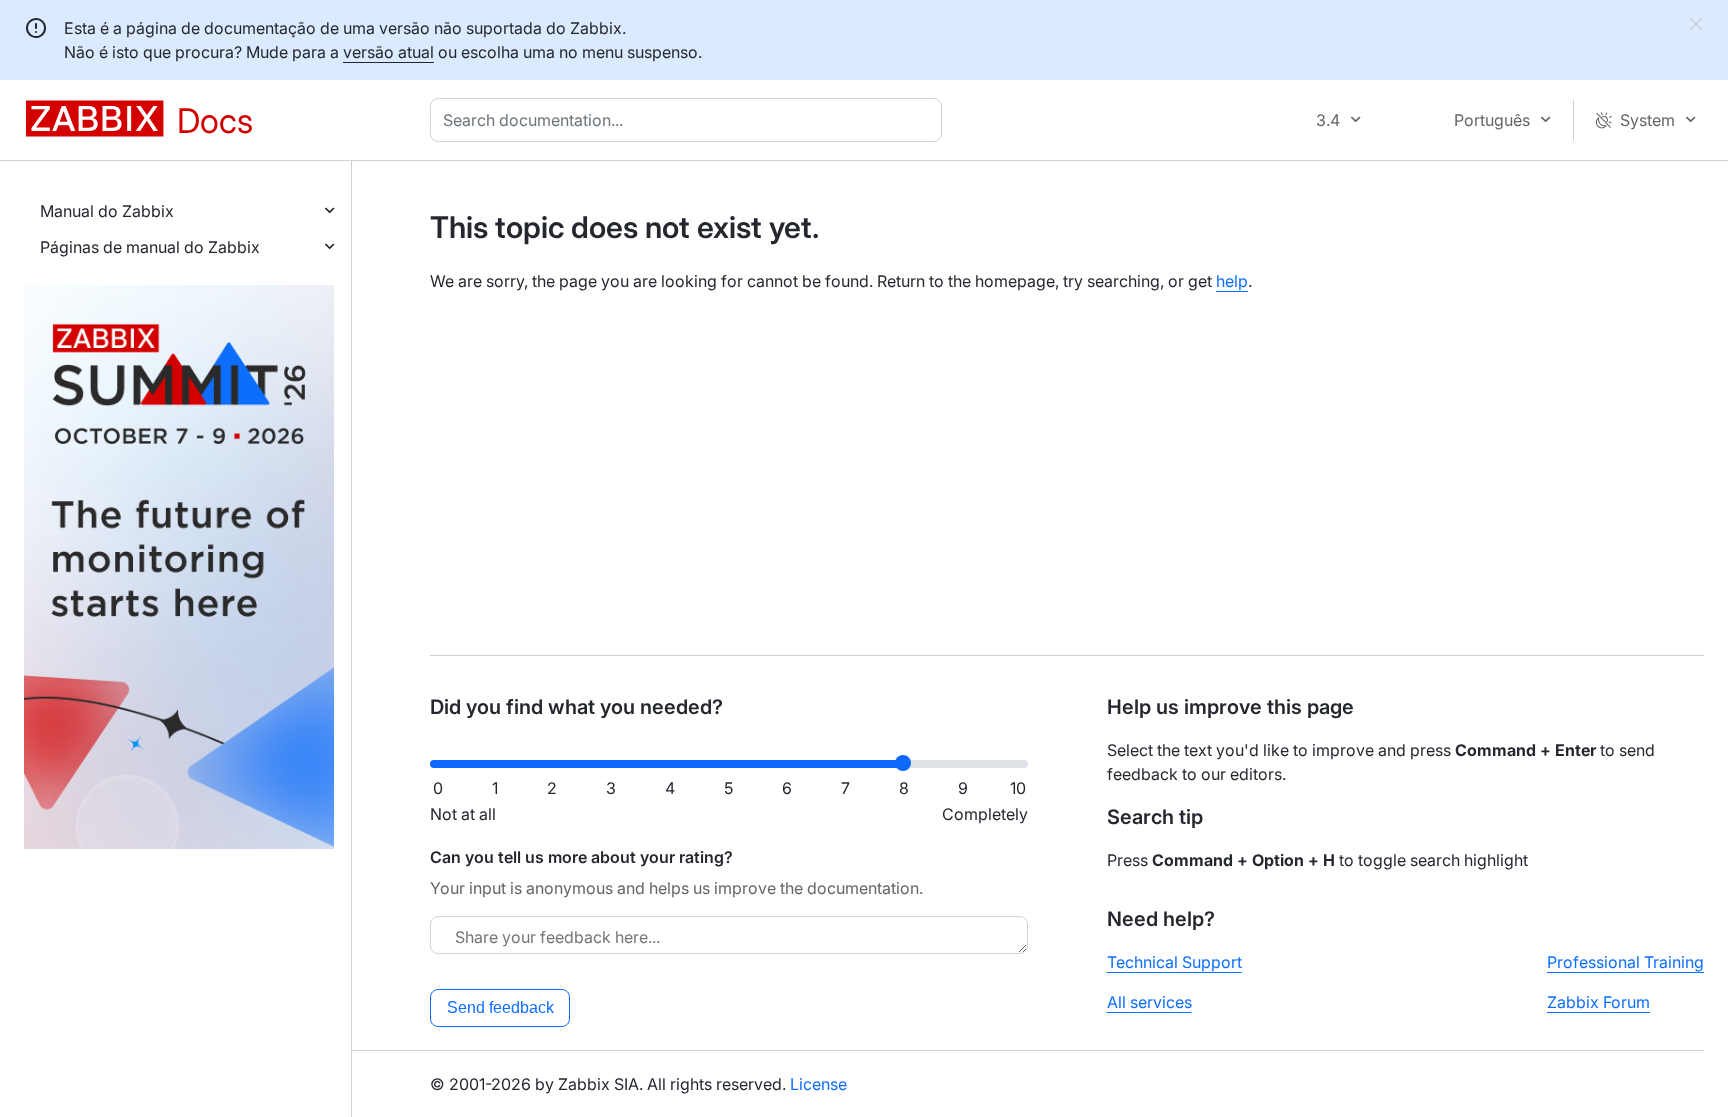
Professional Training (1625, 962)
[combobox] (690, 120)
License (818, 1084)
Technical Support (1174, 962)
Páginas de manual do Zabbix (150, 247)
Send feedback (500, 1007)
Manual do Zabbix (107, 211)
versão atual (388, 52)
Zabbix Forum (1598, 1002)
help (1232, 281)
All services (1149, 1002)
